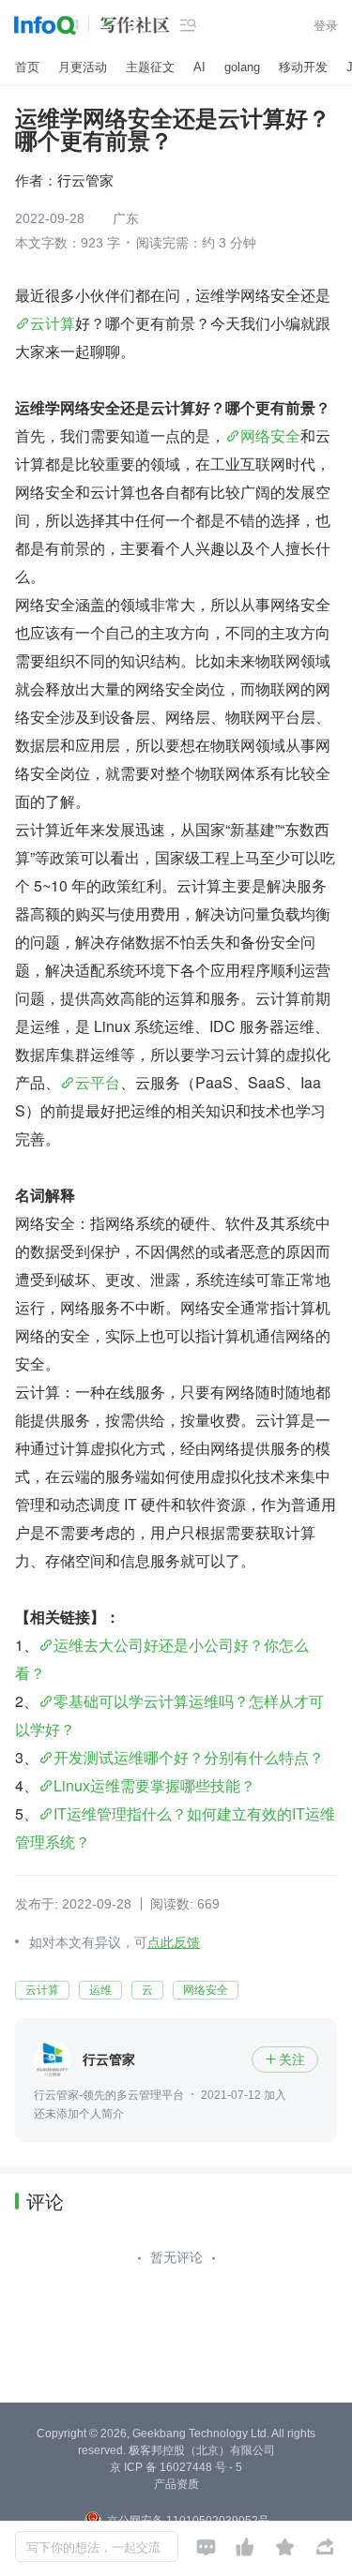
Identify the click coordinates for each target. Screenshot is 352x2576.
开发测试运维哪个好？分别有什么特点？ (189, 1757)
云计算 (53, 323)
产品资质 (176, 2484)
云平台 (98, 1082)
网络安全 (270, 435)
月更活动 (83, 67)
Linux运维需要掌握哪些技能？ (154, 1785)
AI (199, 67)
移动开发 (303, 67)
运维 (100, 1990)
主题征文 (150, 67)
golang (242, 67)
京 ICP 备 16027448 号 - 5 (176, 2467)
